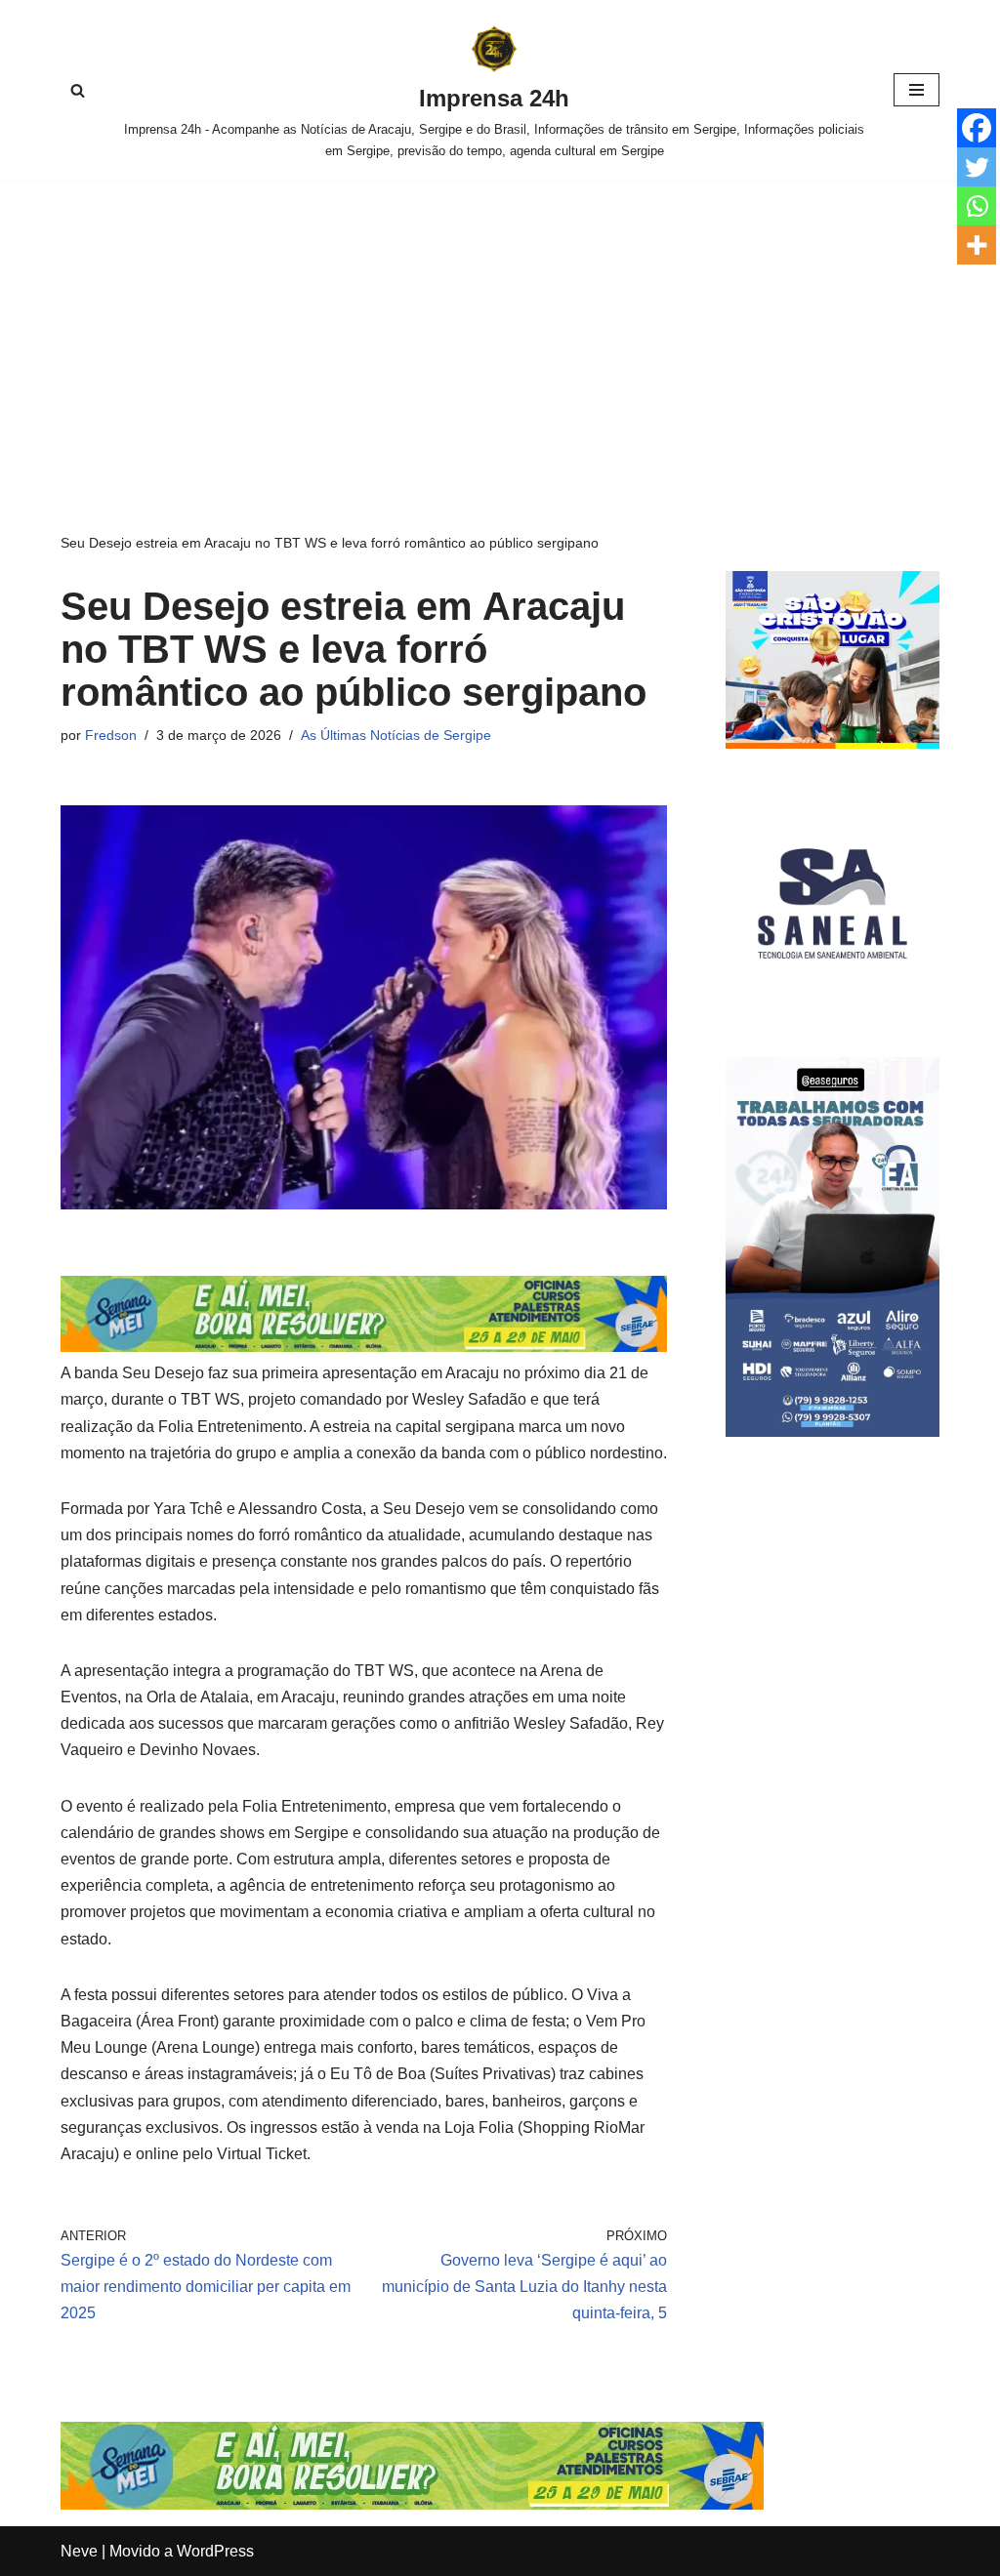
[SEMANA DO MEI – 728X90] (364, 1347)
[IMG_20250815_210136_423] (833, 1431)
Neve (79, 2551)
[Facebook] (977, 128)
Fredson (111, 735)
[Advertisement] (500, 327)
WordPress (215, 2551)
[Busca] (78, 90)
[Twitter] (977, 167)
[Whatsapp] (977, 206)
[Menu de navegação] (917, 90)
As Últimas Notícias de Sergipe (396, 735)
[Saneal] (833, 1005)
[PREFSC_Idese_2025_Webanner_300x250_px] (833, 743)
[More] (977, 245)
